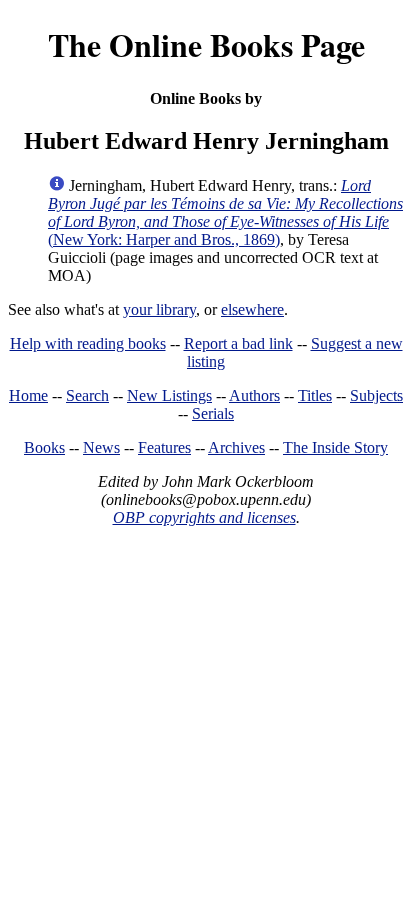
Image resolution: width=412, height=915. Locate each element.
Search (87, 395)
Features (164, 447)
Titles (315, 395)
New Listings (169, 395)
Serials (213, 413)
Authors (254, 395)
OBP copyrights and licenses (204, 517)
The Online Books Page (206, 44)
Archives (236, 447)
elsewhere (252, 309)
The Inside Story (335, 447)
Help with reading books (88, 343)
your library (159, 309)
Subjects (376, 395)
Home (28, 395)
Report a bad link (238, 343)
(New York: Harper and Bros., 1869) (225, 212)
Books (44, 447)
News (101, 447)
